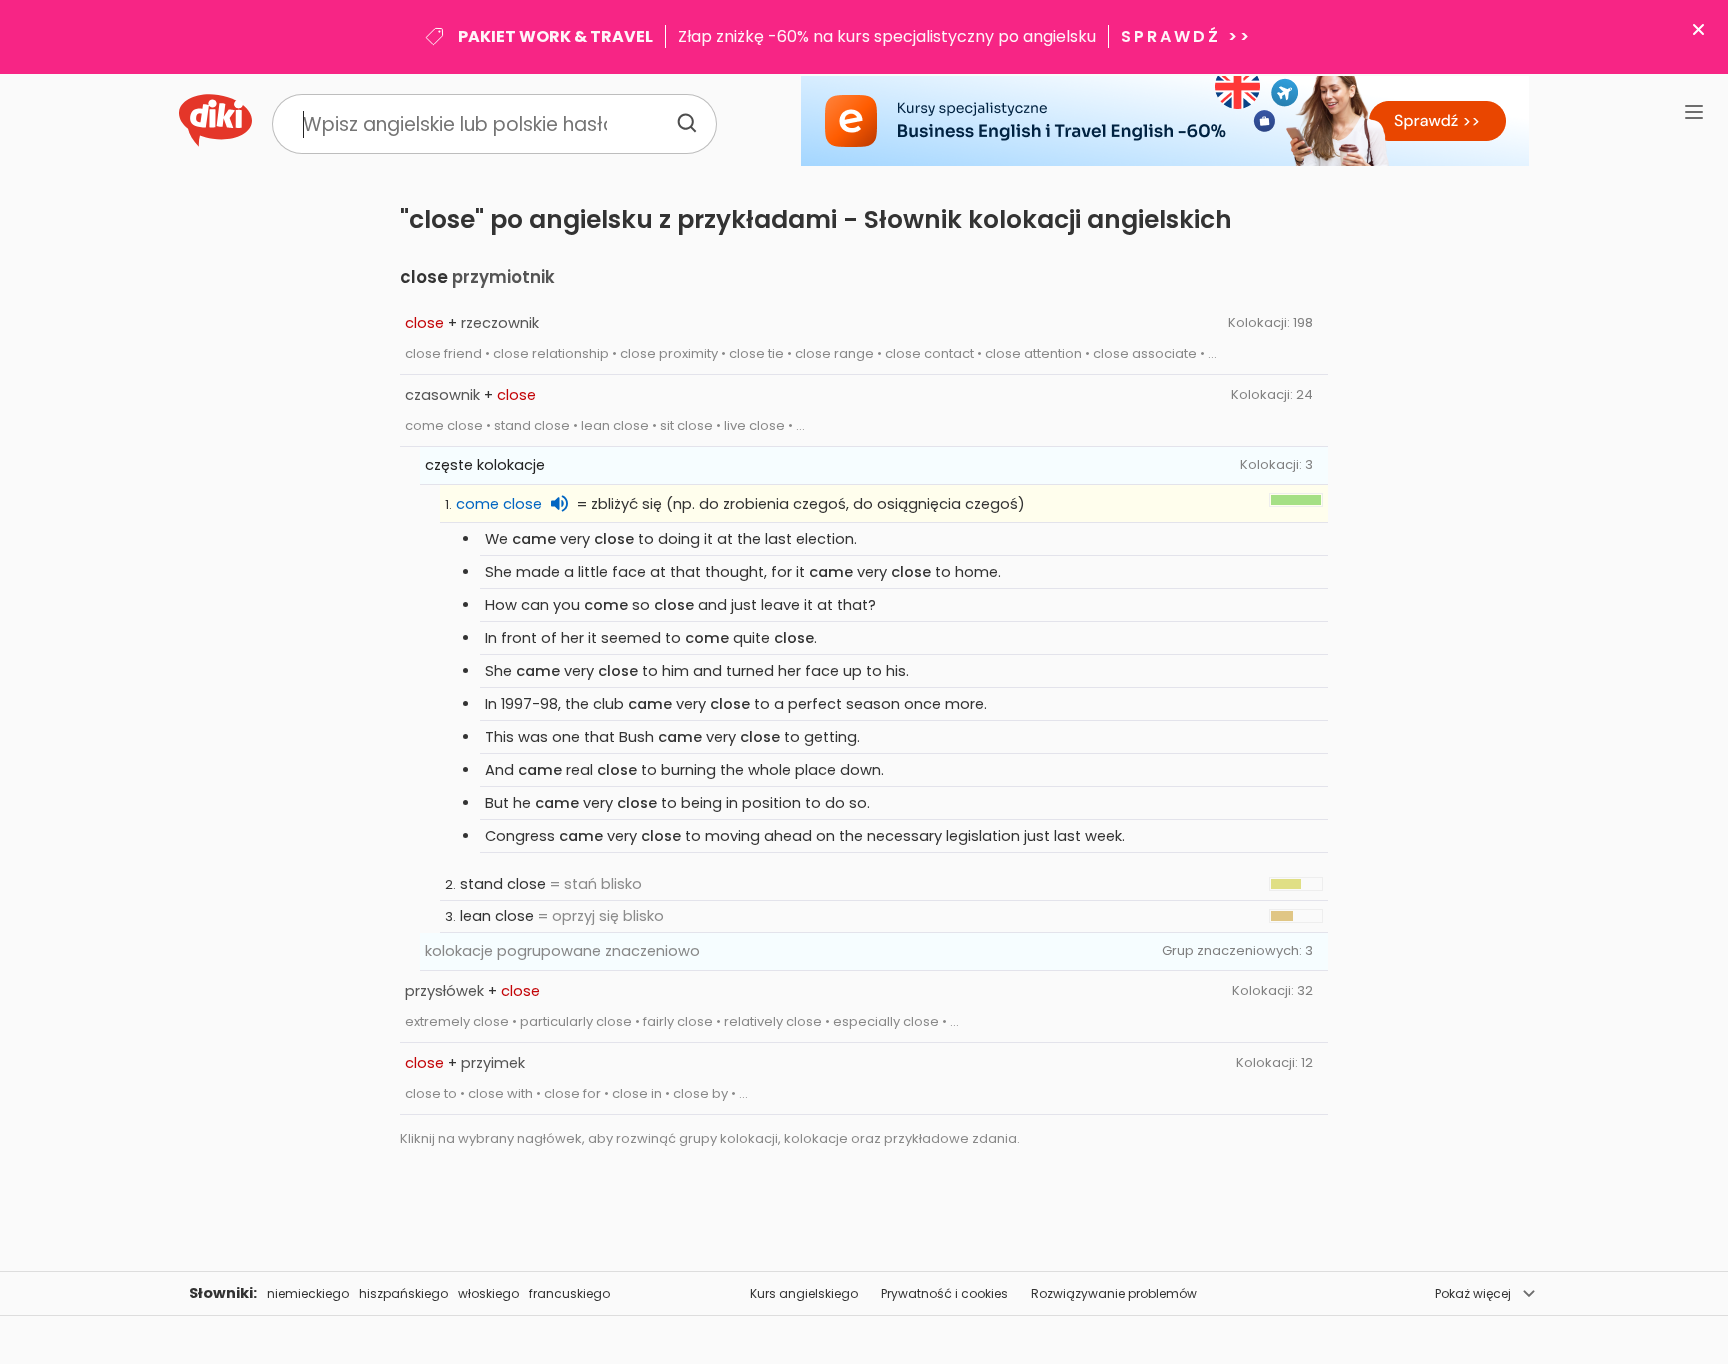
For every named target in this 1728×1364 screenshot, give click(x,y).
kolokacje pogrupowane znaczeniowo (562, 951)
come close (499, 504)
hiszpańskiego (403, 1293)
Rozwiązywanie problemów (1114, 1293)
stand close (503, 884)
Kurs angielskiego (804, 1293)
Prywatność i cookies (944, 1293)
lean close (497, 916)
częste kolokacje (485, 465)
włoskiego (488, 1293)
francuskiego (569, 1293)
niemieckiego (308, 1293)
